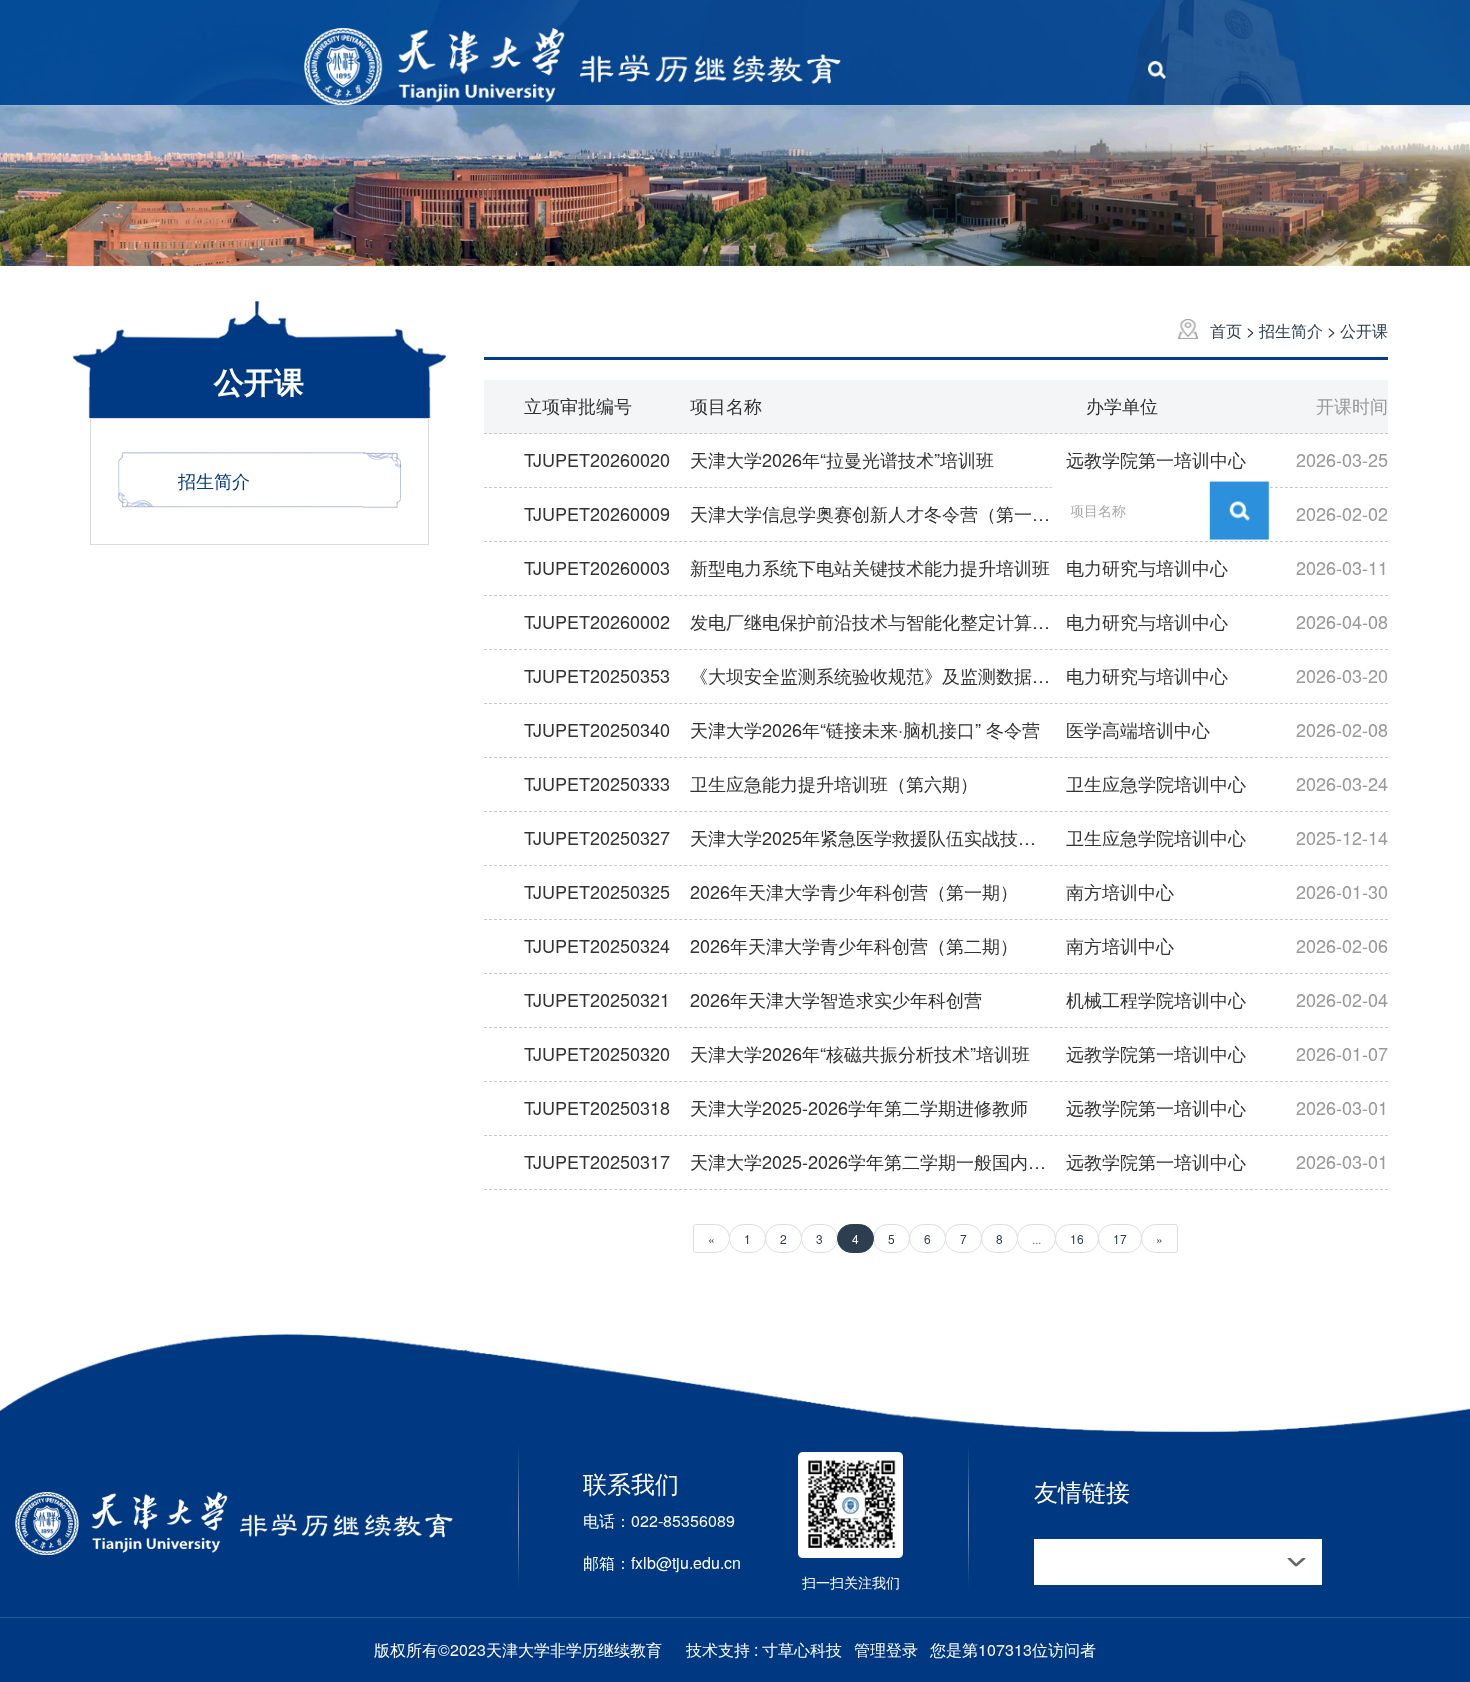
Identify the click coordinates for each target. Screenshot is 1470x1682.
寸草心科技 (802, 1649)
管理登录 (886, 1649)
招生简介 (1293, 330)
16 (1077, 1238)
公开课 (1364, 330)
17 (1120, 1238)
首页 (1228, 330)
